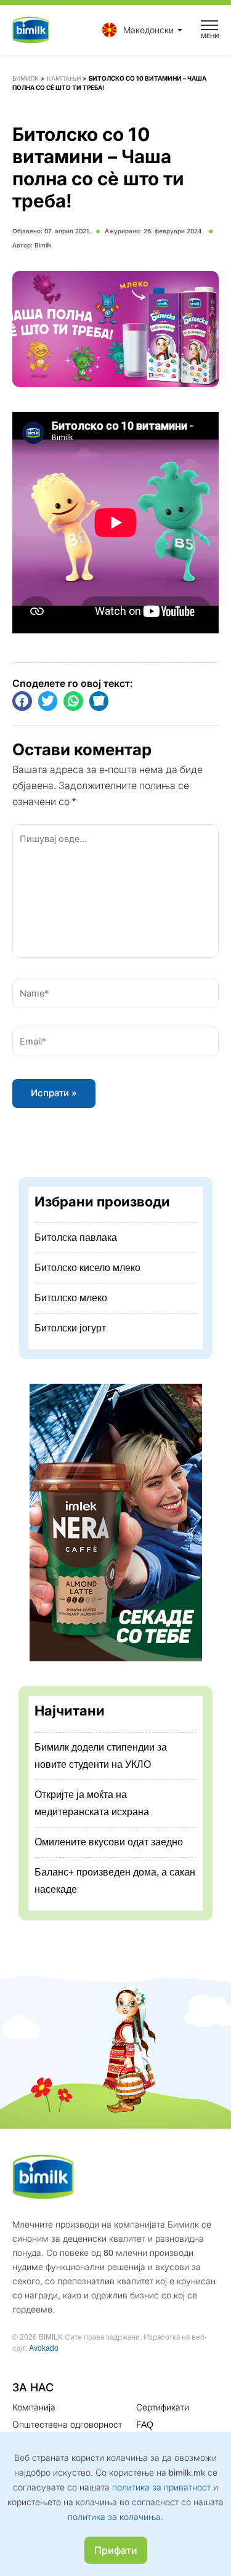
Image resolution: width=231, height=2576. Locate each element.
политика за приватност (161, 2487)
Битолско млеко (71, 1298)
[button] (139, 30)
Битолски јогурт (70, 1328)
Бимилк (26, 78)
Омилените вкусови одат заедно (109, 1842)
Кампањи (64, 78)
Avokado (44, 2348)
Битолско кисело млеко (87, 1268)
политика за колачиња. (115, 2517)
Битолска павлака (76, 1238)
